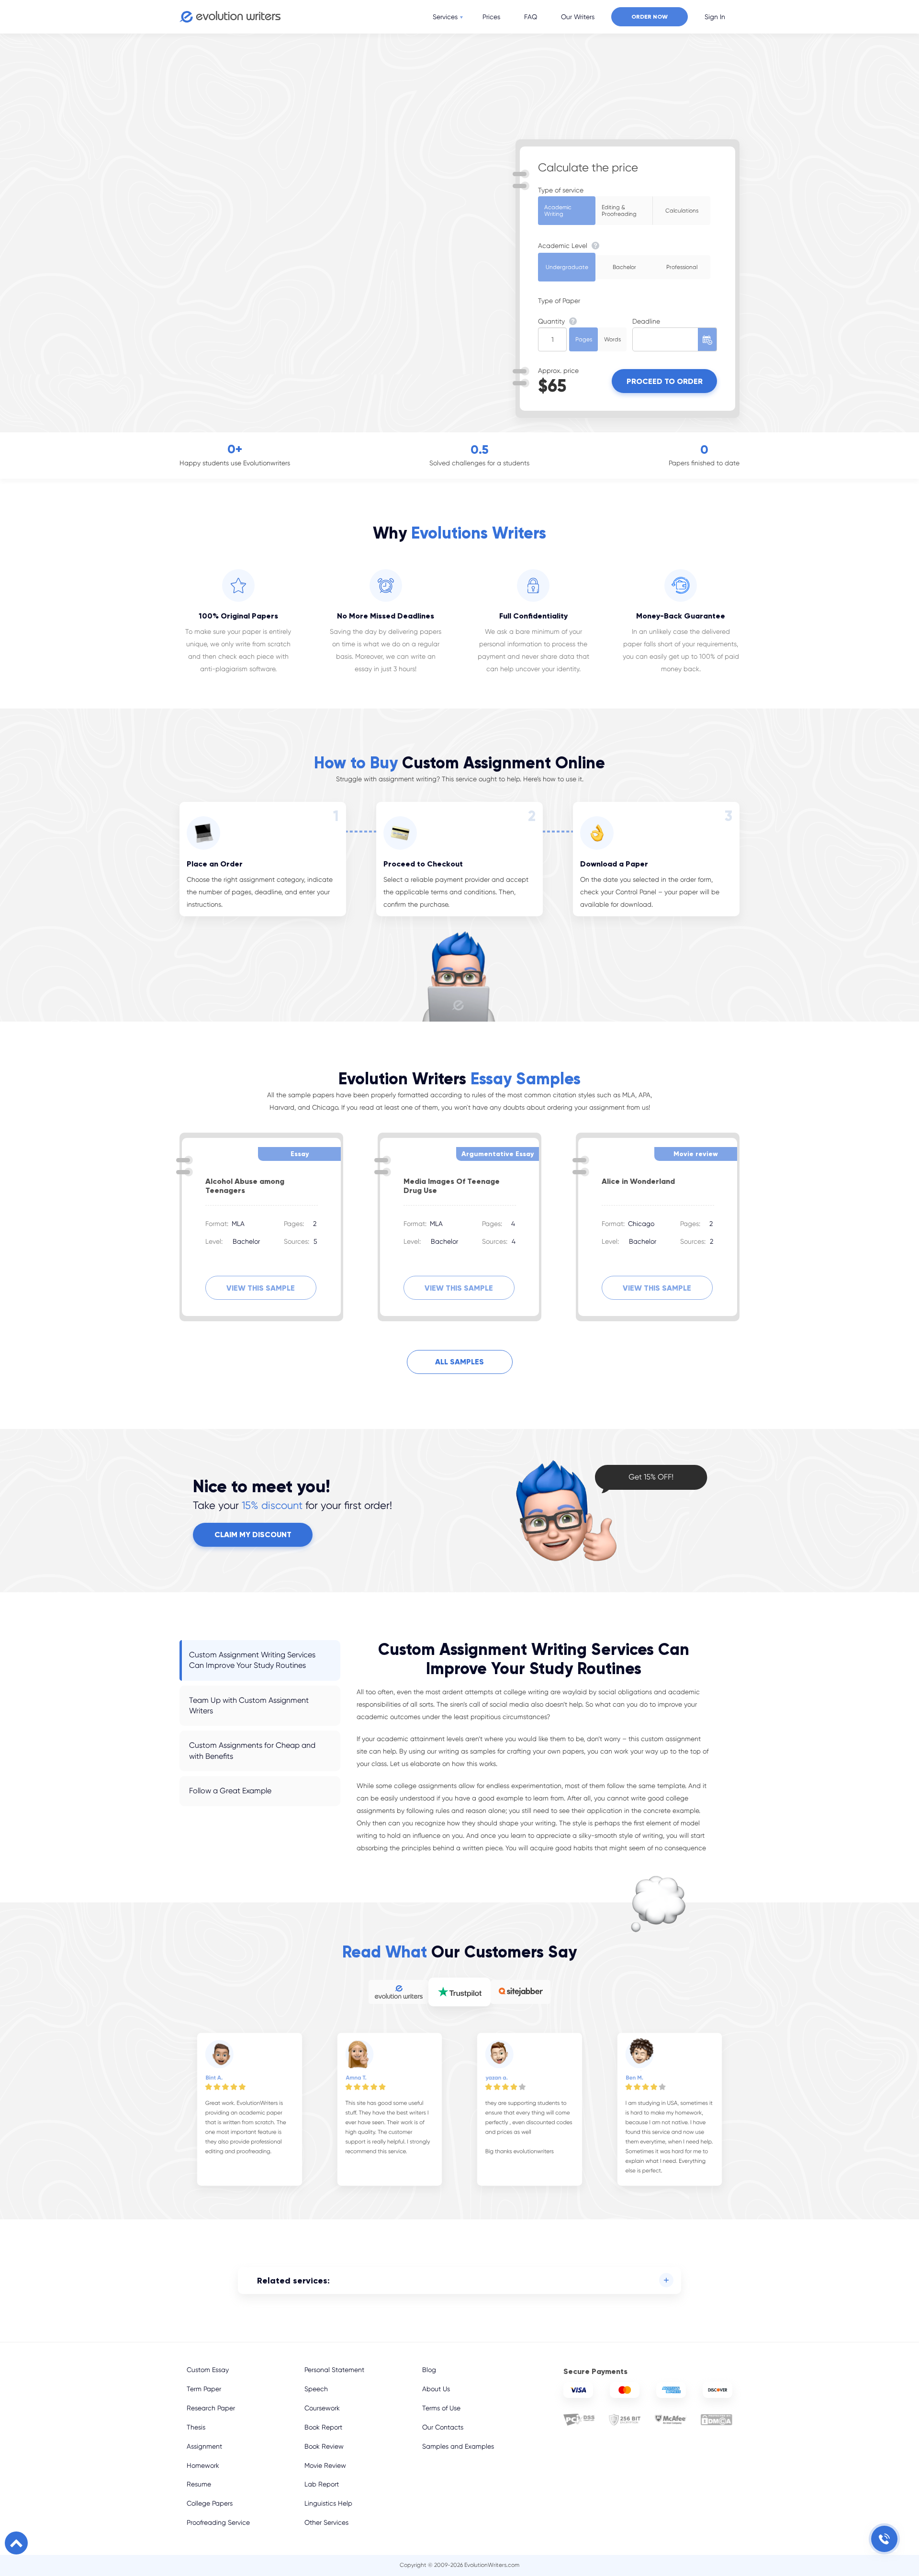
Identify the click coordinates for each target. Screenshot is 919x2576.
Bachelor (624, 267)
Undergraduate (567, 267)
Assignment (204, 2446)
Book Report (323, 2427)
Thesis (196, 2427)
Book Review (324, 2446)
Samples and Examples (458, 2446)
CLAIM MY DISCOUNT (253, 1535)
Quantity (552, 321)
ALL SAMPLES (459, 1362)
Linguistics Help (328, 2503)
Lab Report (322, 2484)
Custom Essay (208, 2370)
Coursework (322, 2408)
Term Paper (204, 2389)
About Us (436, 2389)
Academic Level (564, 246)
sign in (715, 17)
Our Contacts (443, 2427)
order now (650, 17)
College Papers (210, 2503)
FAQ (531, 17)
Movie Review (325, 2465)
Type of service (561, 190)
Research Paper (211, 2408)
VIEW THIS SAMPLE (261, 1288)
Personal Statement (334, 2370)
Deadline (646, 321)
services (445, 17)
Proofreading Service (218, 2522)
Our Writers (578, 17)
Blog (429, 2370)
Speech (316, 2389)
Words (612, 339)
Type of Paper (559, 301)
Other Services (326, 2522)
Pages (584, 339)
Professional (682, 267)
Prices (491, 17)
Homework (203, 2465)
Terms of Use (441, 2408)
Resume (199, 2484)
